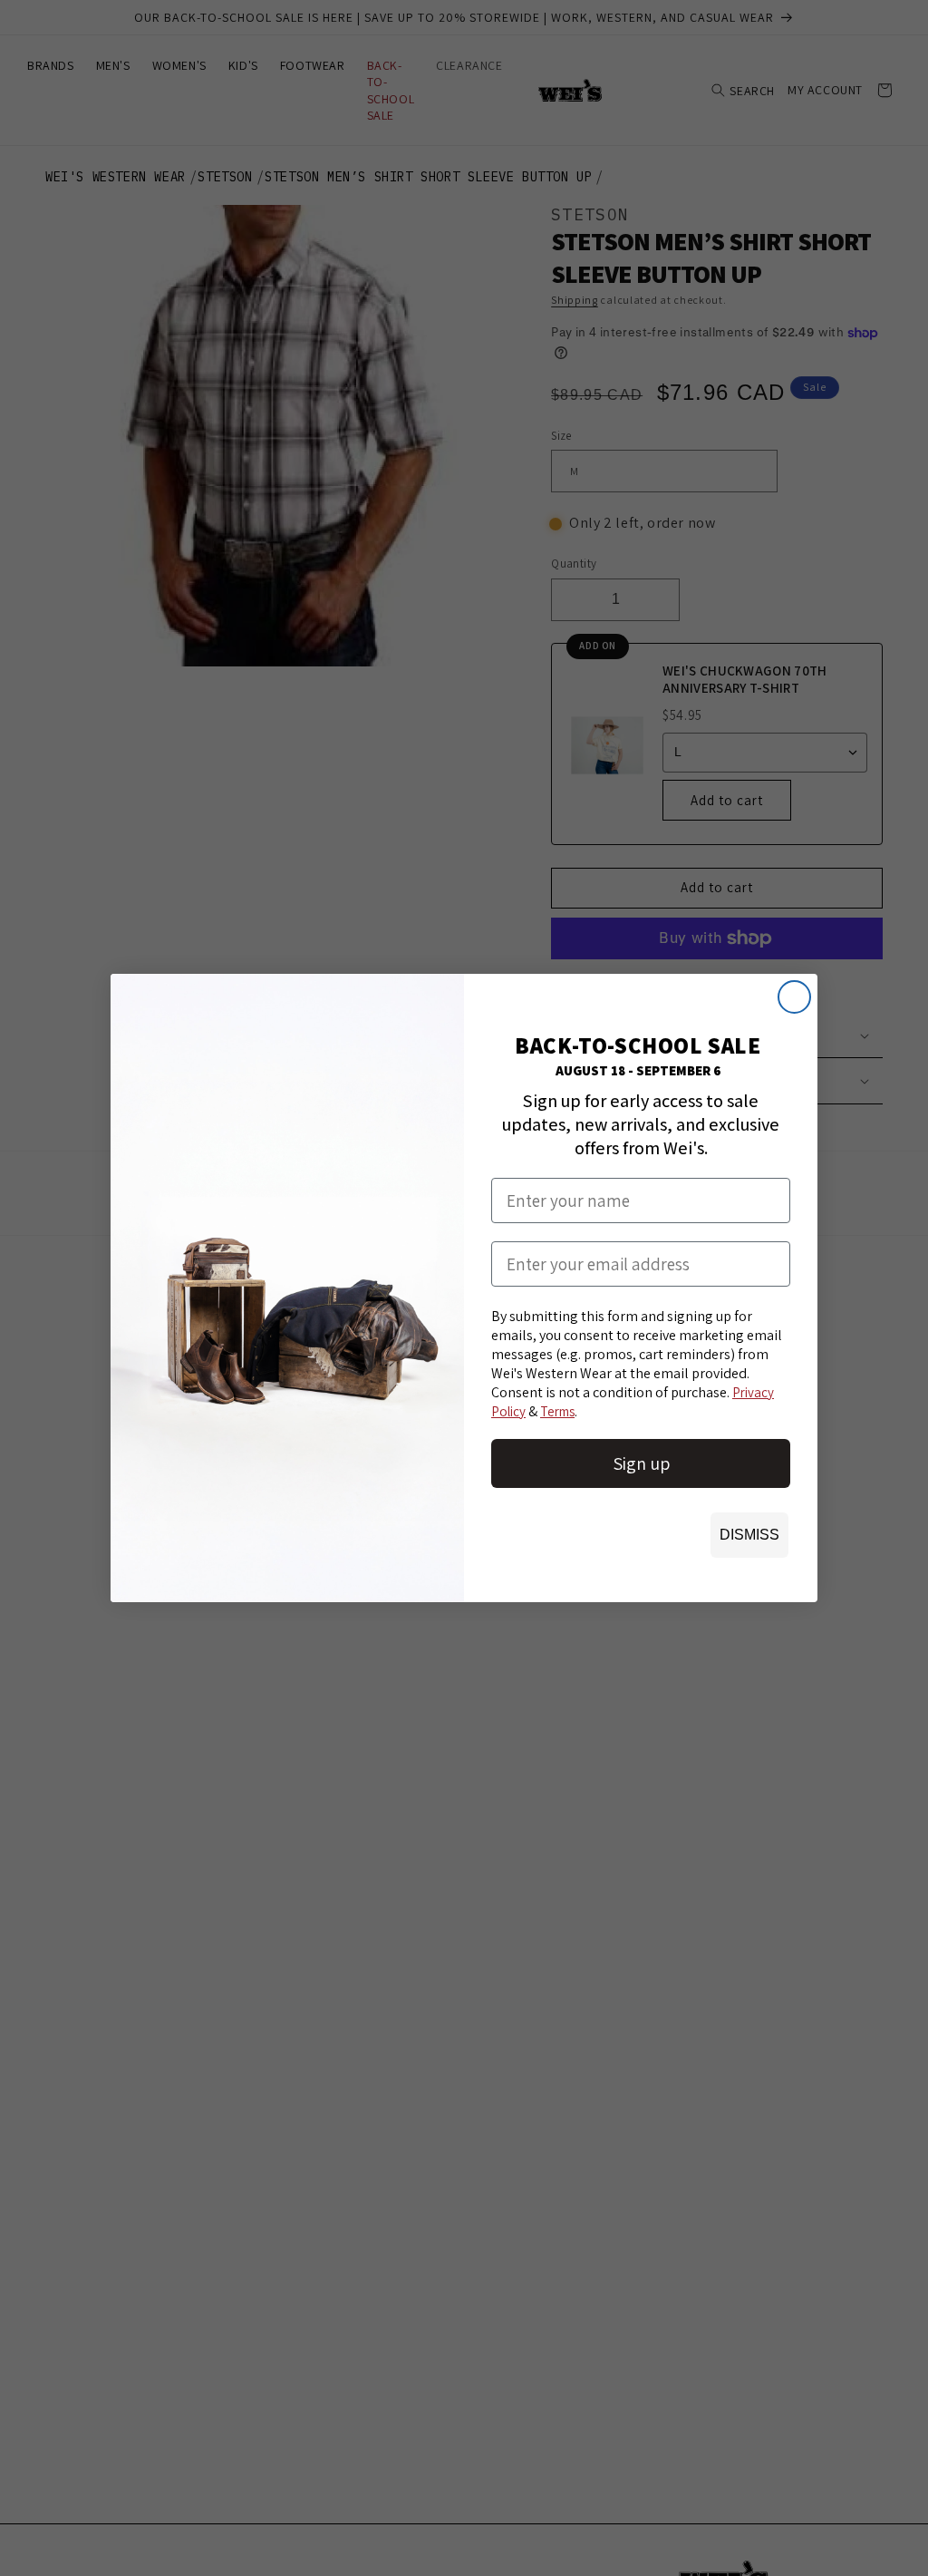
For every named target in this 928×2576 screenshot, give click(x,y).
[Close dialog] (794, 997)
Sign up (641, 1463)
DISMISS (749, 1535)
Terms (557, 1411)
